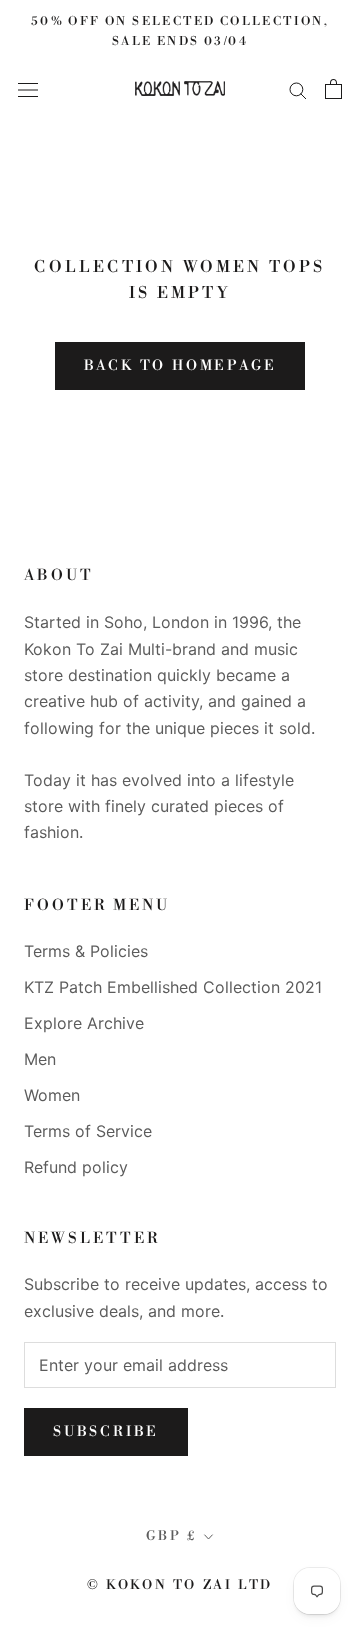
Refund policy (76, 1167)
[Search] (298, 89)
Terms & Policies (86, 951)
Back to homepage (180, 366)
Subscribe (106, 1432)
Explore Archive (84, 1023)
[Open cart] (333, 89)
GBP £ (171, 1536)
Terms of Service (88, 1131)
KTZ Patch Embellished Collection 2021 (173, 987)
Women (52, 1095)
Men (40, 1059)
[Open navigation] (28, 88)
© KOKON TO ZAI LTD (180, 1585)
